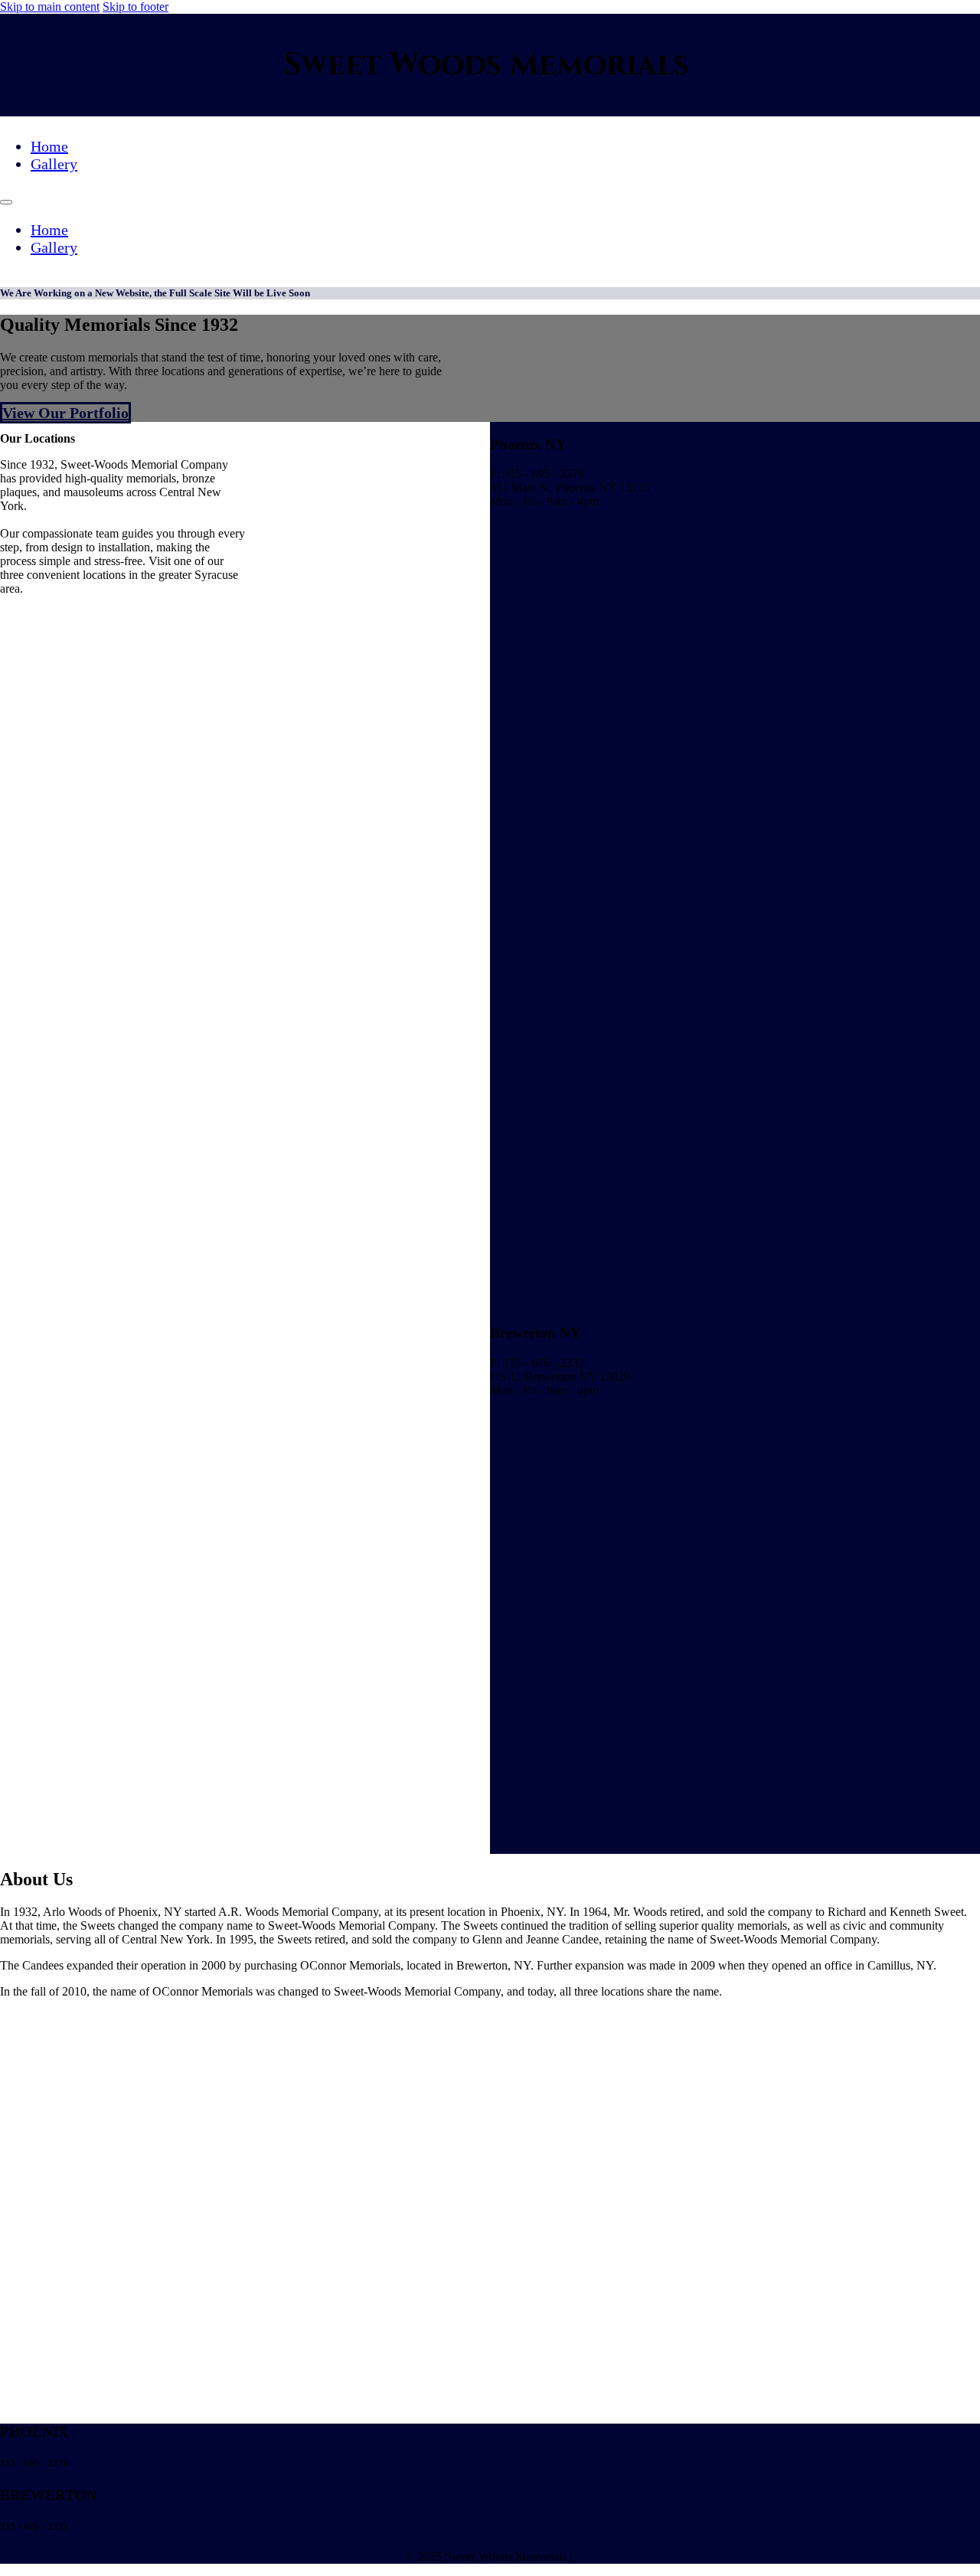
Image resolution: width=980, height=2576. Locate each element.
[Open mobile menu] (6, 202)
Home (49, 146)
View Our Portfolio (65, 413)
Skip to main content (50, 7)
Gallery (54, 164)
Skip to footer (136, 7)
